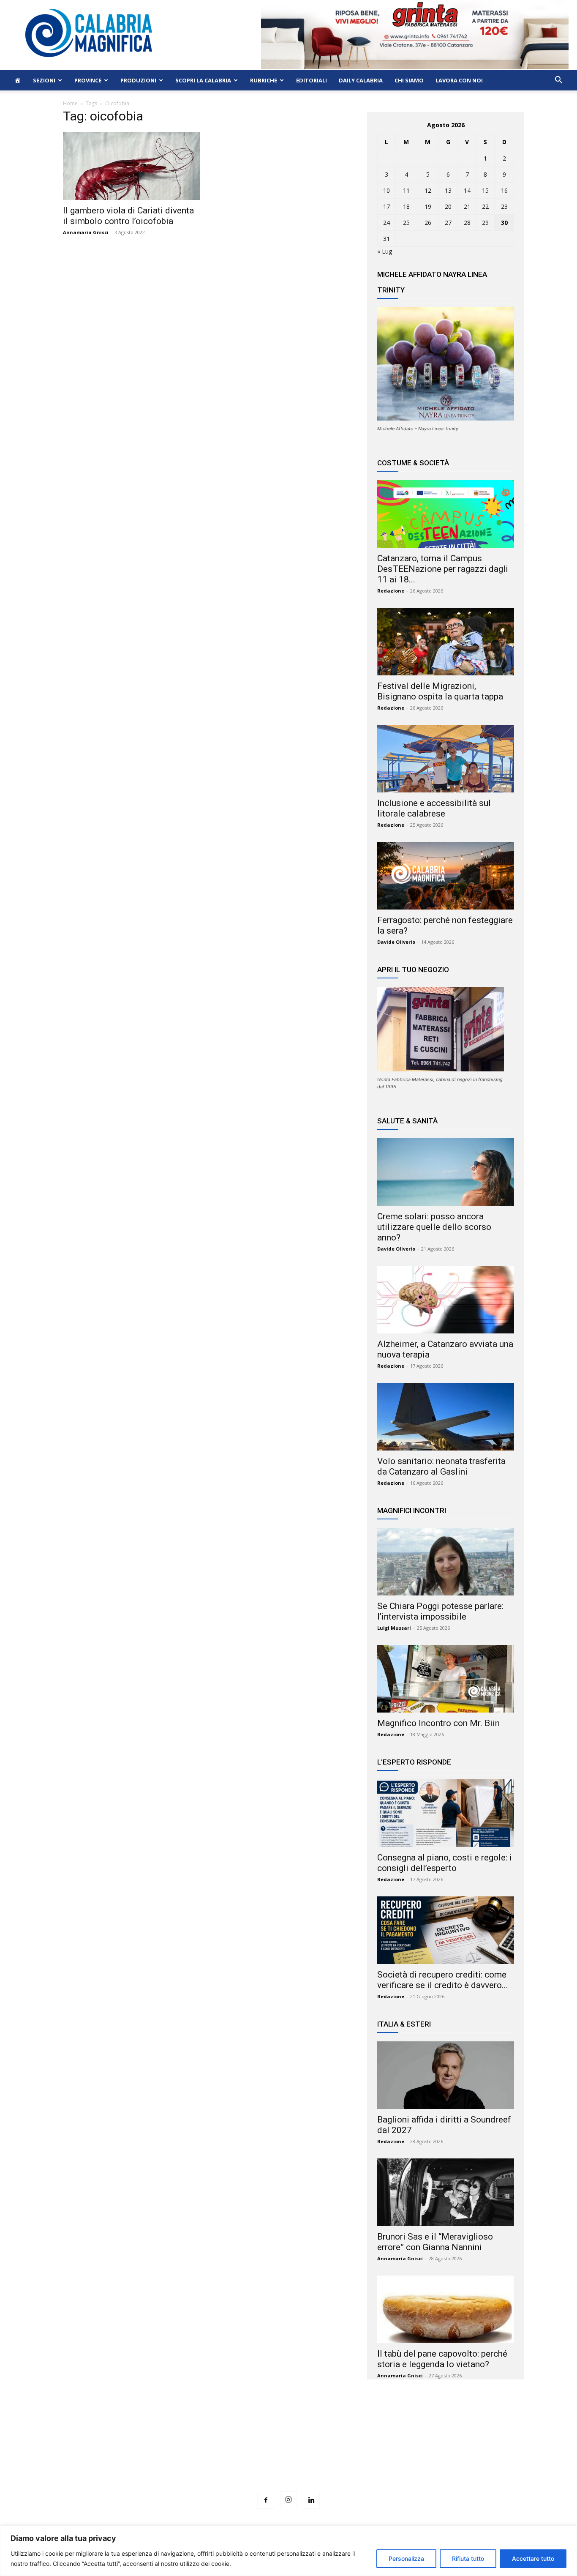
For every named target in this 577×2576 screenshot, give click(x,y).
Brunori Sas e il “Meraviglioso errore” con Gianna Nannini (435, 2242)
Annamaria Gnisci (86, 232)
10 (386, 190)
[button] (558, 81)
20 (448, 206)
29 (485, 223)
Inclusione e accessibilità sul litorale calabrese (434, 808)
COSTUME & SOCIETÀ (413, 463)
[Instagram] (288, 2500)
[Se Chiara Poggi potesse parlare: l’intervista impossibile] (446, 1562)
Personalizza (406, 2558)
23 (504, 206)
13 (448, 190)
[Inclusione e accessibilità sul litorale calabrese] (446, 759)
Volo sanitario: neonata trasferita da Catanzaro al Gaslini (441, 1466)
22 (485, 206)
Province (88, 80)
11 (406, 190)
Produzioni (138, 80)
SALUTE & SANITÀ (407, 1121)
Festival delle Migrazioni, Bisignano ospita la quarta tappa (440, 691)
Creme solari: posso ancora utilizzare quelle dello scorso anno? (434, 1227)
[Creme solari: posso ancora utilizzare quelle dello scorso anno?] (446, 1172)
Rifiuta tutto (468, 2558)
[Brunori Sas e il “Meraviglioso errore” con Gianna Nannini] (446, 2192)
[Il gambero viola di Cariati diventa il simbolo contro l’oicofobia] (131, 166)
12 (428, 190)
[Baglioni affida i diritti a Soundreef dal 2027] (446, 2075)
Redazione (391, 591)
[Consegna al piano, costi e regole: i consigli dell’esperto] (446, 1813)
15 (485, 190)
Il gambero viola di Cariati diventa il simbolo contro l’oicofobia (128, 216)
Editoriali (312, 80)
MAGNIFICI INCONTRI (412, 1511)
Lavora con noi (459, 80)
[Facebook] (266, 2500)
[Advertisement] (288, 2451)
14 (467, 190)
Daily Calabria (361, 80)
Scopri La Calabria (203, 80)
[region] (288, 2551)
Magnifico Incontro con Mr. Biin (438, 1723)
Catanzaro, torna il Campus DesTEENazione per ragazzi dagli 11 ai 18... (443, 569)
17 (386, 206)
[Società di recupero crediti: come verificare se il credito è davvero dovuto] (446, 1930)
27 (448, 223)
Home (70, 103)
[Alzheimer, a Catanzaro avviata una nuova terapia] (446, 1300)
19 (428, 206)
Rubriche (264, 80)
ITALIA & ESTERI (404, 2024)
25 (406, 223)
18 (406, 206)
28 (467, 223)
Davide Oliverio (396, 942)
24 (386, 223)
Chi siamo (409, 80)
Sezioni (44, 80)
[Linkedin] (311, 2500)
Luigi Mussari (394, 1628)
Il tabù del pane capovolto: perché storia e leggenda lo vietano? (442, 2359)
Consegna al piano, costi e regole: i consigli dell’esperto (445, 1863)
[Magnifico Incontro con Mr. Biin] (446, 1679)
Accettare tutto (533, 2558)
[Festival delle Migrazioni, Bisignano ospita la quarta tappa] (446, 642)
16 (504, 190)
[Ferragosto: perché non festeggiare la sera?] (446, 876)
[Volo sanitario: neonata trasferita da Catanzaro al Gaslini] (446, 1417)
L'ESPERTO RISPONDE (414, 1762)
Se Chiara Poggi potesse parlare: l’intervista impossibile (440, 1611)
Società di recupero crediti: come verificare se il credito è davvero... (443, 1980)
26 (428, 223)
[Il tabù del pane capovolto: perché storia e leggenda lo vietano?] (446, 2309)
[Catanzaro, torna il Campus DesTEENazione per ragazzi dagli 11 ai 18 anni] (446, 514)
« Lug (385, 251)
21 (467, 206)
